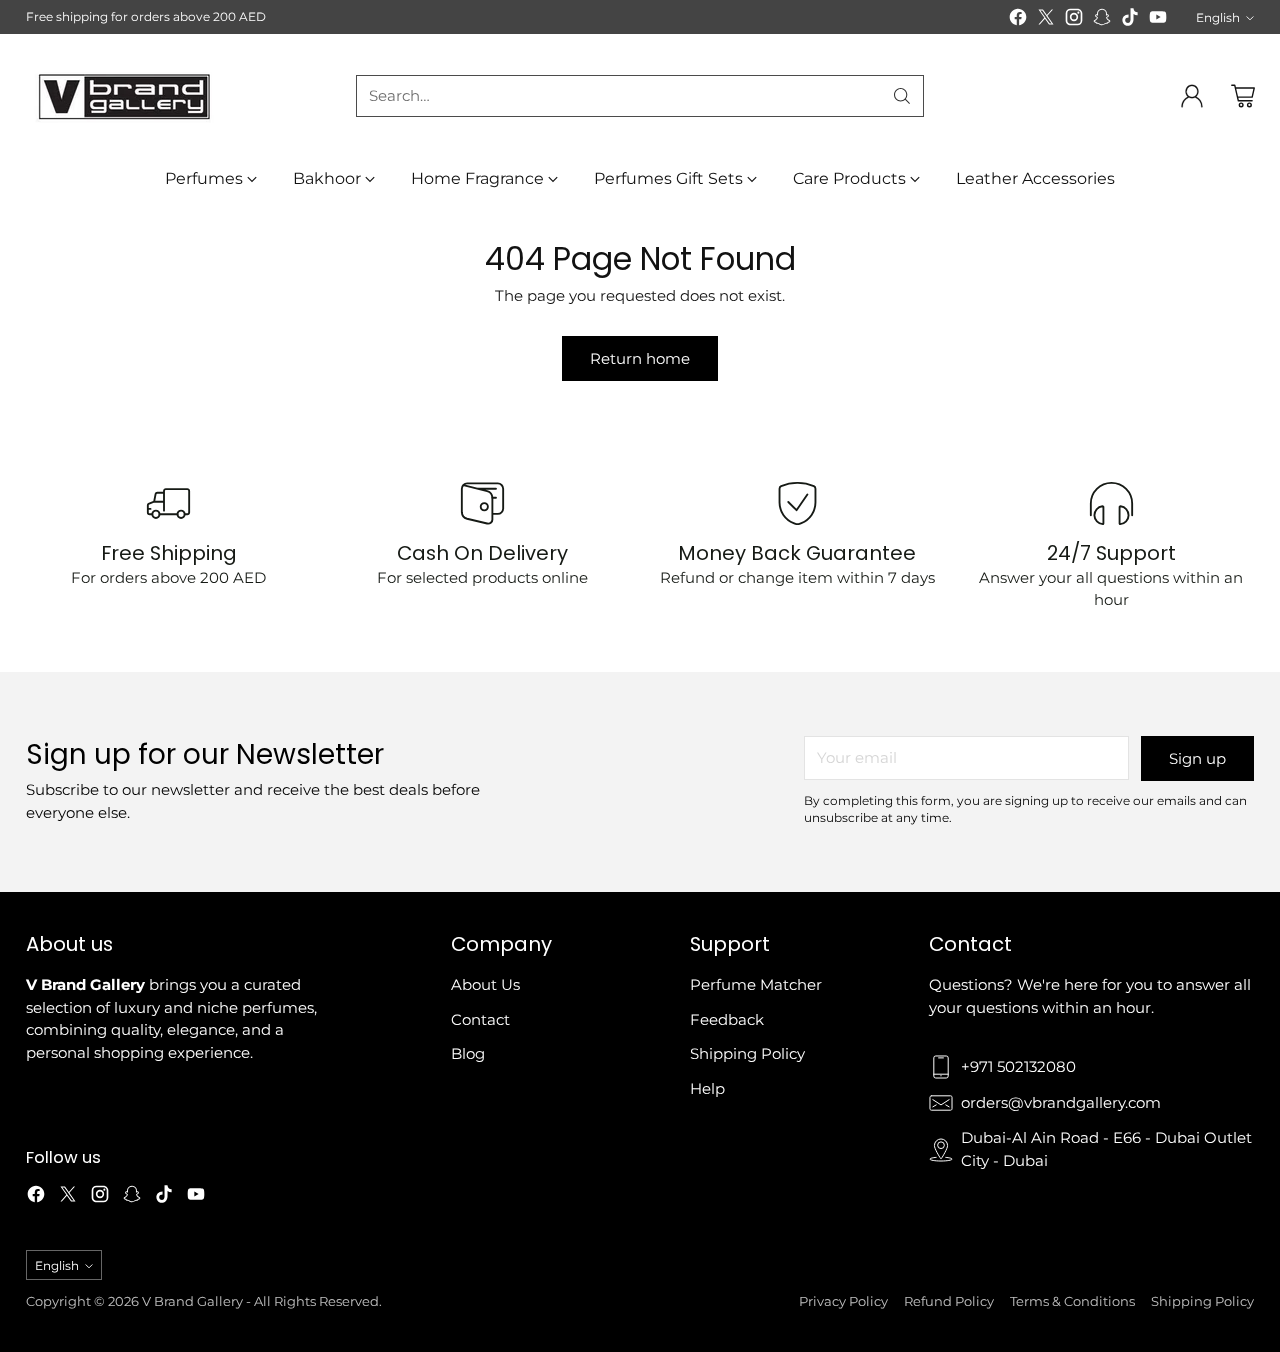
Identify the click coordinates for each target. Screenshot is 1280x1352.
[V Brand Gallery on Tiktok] (1130, 20)
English (1218, 17)
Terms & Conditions (1072, 1301)
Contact (480, 1019)
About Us (485, 984)
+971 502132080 (1018, 1066)
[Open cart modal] (1243, 96)
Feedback (727, 1019)
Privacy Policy (843, 1301)
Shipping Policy (747, 1053)
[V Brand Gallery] (126, 95)
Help (707, 1088)
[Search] (902, 96)
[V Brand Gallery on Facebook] (1018, 20)
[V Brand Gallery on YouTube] (1158, 20)
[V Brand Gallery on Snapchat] (1102, 20)
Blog (468, 1053)
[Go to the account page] (1192, 96)
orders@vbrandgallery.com (1061, 1102)
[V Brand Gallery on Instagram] (1074, 20)
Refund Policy (949, 1301)
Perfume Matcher (756, 984)
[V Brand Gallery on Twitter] (1046, 20)
